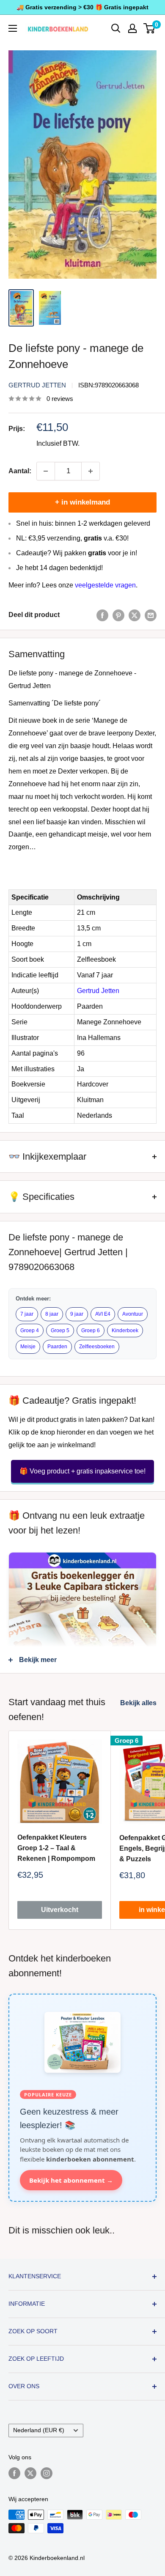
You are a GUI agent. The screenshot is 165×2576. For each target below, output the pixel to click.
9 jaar (77, 1314)
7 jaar (27, 1314)
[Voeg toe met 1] (91, 471)
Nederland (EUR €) (39, 2430)
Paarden (57, 1347)
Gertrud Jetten (37, 385)
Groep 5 (60, 1331)
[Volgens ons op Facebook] (14, 2473)
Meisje (28, 1347)
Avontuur (133, 1314)
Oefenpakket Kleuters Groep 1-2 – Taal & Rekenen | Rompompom (56, 1848)
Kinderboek (125, 1331)
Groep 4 (30, 1331)
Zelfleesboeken (97, 1347)
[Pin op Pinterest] (118, 615)
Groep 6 (91, 1331)
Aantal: (20, 471)
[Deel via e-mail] (151, 615)
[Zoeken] (116, 28)
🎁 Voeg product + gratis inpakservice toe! (82, 1471)
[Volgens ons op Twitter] (30, 2473)
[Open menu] (13, 28)
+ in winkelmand (82, 502)
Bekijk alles (138, 1703)
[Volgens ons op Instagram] (47, 2473)
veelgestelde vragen (105, 585)
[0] (150, 28)
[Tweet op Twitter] (135, 615)
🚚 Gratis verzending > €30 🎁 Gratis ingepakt (82, 7)
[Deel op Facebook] (102, 615)
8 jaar (52, 1314)
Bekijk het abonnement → (71, 2180)
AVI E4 (103, 1314)
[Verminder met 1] (46, 471)
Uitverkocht (60, 1910)
